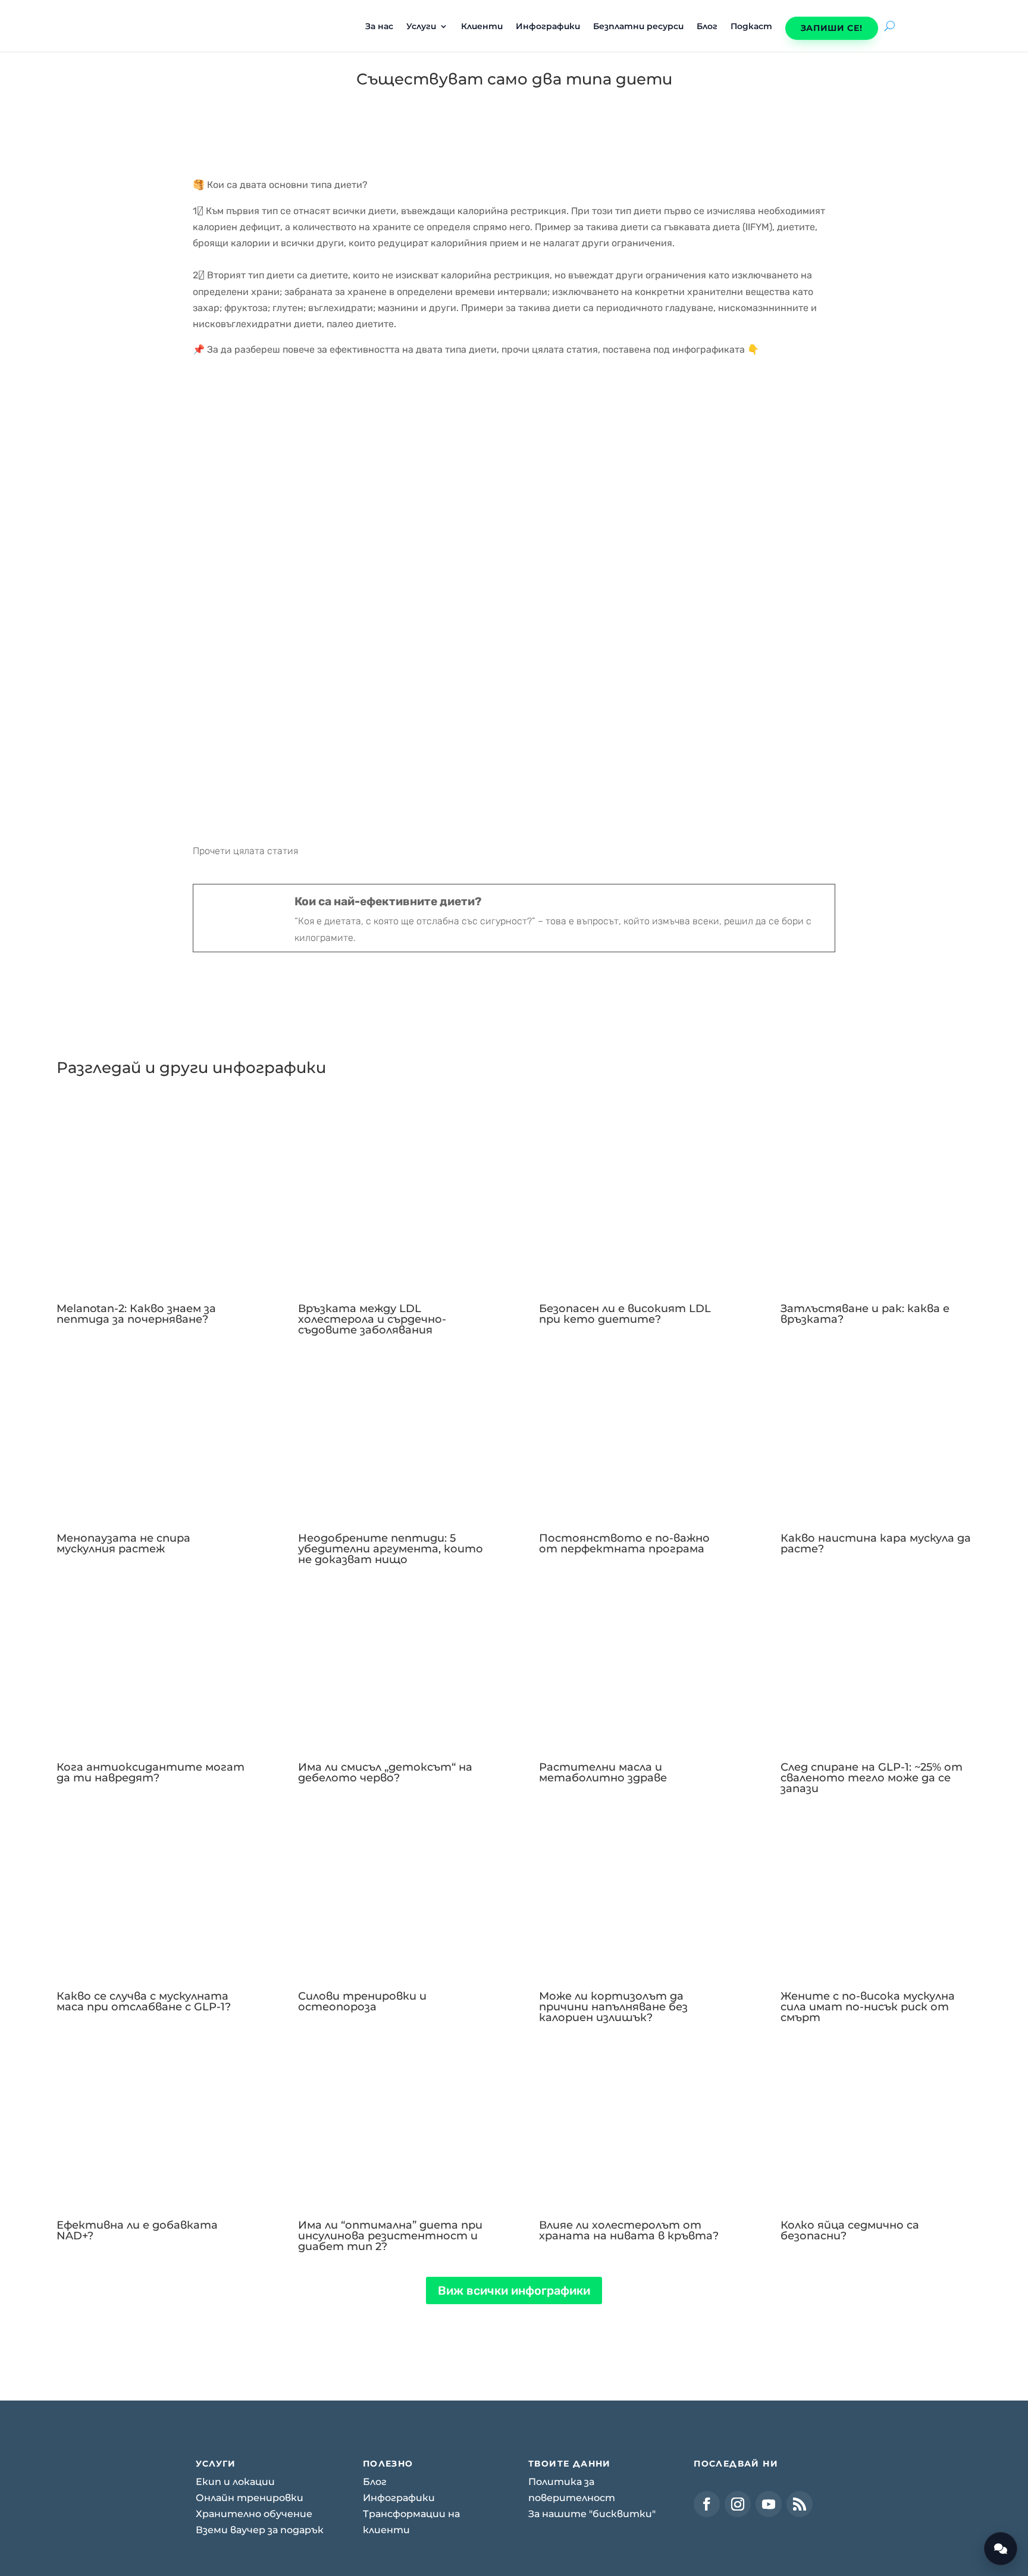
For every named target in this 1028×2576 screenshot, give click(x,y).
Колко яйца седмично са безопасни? (850, 2230)
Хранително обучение (254, 2514)
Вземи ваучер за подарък (260, 2530)
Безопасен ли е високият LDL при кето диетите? (625, 1314)
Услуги (421, 27)
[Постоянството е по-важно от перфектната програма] (634, 1431)
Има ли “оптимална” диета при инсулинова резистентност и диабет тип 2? (390, 2236)
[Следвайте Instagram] (738, 2504)
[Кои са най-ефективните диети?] (514, 918)
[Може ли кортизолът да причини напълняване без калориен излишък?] (634, 1889)
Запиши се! (832, 28)
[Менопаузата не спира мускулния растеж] (152, 1431)
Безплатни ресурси (638, 27)
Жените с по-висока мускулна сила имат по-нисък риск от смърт (868, 2007)
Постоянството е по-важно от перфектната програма (624, 1543)
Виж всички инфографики (514, 2291)
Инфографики (548, 27)
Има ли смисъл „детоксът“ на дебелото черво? (385, 1772)
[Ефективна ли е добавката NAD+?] (152, 2118)
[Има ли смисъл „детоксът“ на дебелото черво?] (394, 1660)
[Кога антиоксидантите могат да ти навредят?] (152, 1660)
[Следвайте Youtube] (769, 2504)
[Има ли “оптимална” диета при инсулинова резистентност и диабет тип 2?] (394, 2118)
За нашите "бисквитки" (592, 2514)
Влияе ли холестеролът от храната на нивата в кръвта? (629, 2230)
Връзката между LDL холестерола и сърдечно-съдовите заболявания (372, 1319)
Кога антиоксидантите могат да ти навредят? (151, 1772)
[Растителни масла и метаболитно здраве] (634, 1660)
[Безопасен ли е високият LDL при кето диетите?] (634, 1202)
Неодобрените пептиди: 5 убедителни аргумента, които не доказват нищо (391, 1549)
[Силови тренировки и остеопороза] (394, 1889)
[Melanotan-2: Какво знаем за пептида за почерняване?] (152, 1202)
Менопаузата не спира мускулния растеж (123, 1543)
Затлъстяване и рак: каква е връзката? (865, 1314)
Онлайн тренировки (250, 2498)
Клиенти (482, 27)
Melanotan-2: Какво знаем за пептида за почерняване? (136, 1314)
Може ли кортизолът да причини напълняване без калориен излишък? (613, 2007)
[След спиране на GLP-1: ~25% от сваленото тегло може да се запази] (876, 1660)
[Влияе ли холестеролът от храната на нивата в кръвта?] (634, 2118)
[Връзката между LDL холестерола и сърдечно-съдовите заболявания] (394, 1202)
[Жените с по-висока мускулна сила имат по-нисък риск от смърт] (876, 1889)
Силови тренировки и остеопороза (362, 2001)
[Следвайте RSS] (800, 2504)
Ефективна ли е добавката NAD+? (137, 2230)
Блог (707, 27)
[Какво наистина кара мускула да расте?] (876, 1431)
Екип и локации (235, 2482)
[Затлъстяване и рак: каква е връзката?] (876, 1202)
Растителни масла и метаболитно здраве (603, 1772)
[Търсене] (890, 26)
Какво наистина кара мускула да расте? (876, 1543)
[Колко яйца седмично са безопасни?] (876, 2118)
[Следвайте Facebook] (707, 2504)
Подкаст (751, 27)
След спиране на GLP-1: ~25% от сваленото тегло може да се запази (872, 1778)
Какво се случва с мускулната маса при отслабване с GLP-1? (144, 2001)
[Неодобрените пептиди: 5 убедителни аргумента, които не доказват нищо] (394, 1431)
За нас (379, 27)
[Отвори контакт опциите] (1001, 2549)
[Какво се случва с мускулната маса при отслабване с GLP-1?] (152, 1889)
